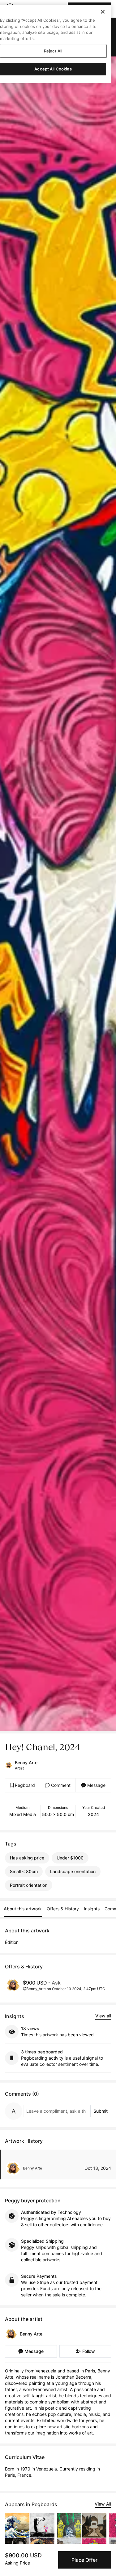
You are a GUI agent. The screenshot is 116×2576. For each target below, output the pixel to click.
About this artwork (23, 1909)
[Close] (103, 12)
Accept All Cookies (53, 69)
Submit (101, 2111)
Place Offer (84, 2560)
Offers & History (63, 1909)
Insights (92, 1909)
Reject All (53, 51)
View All (103, 2504)
